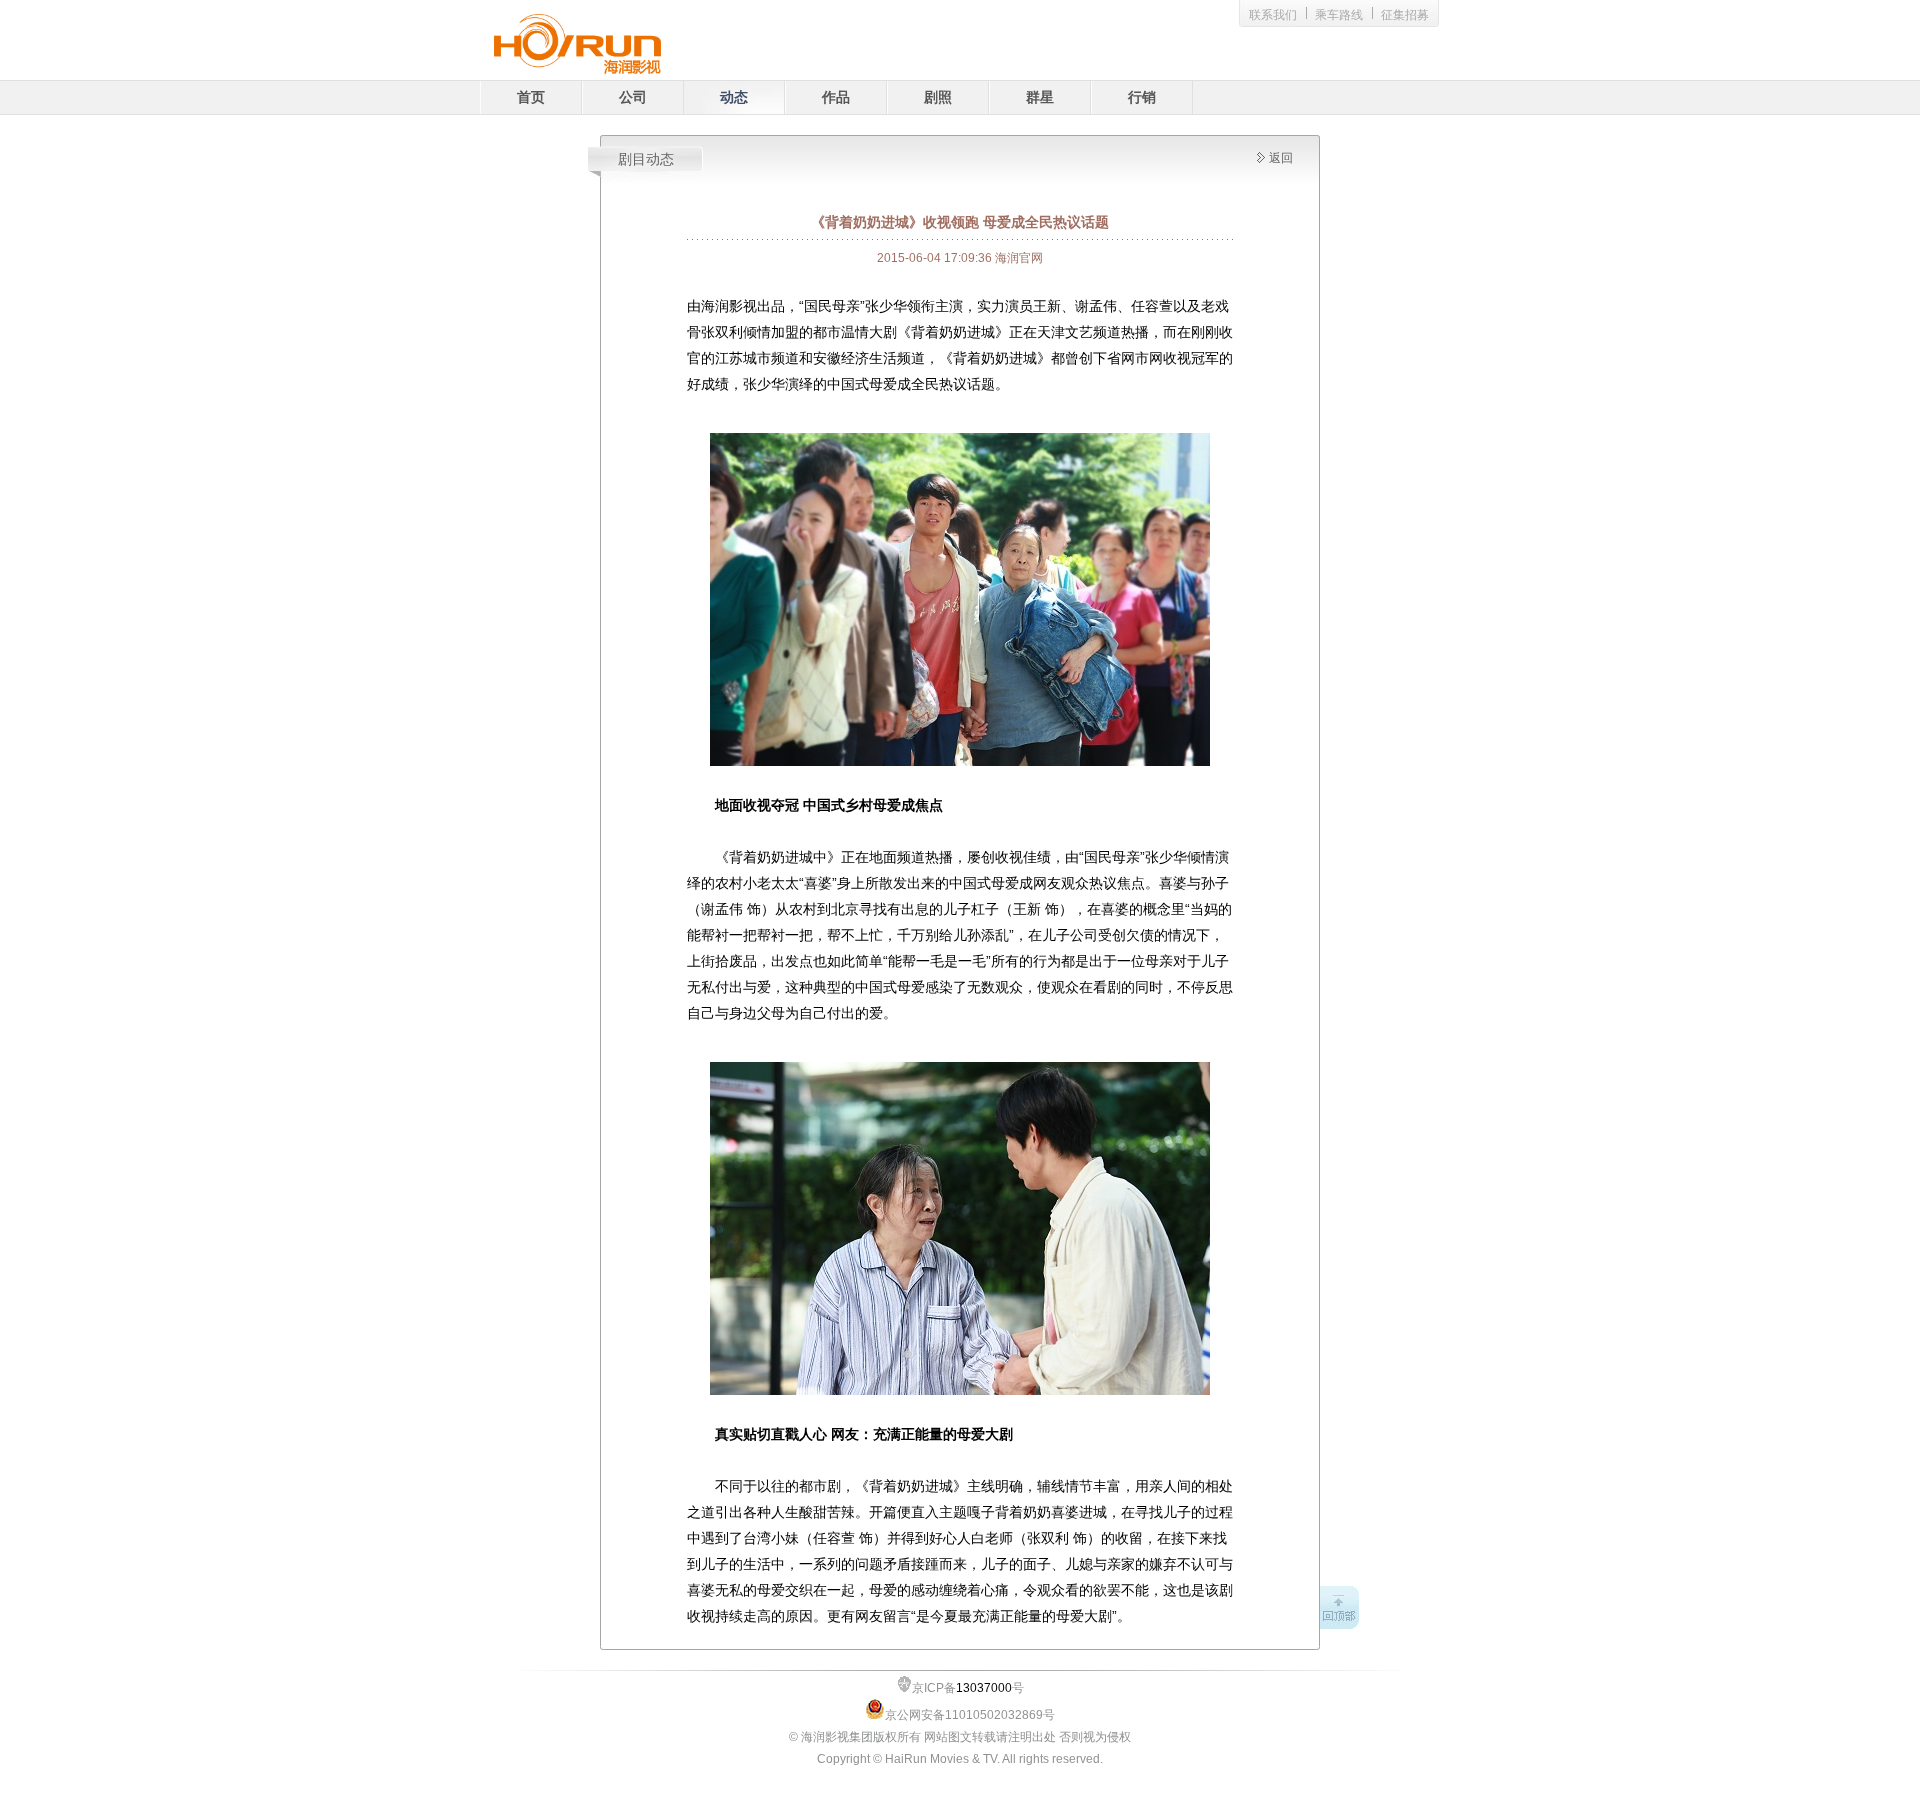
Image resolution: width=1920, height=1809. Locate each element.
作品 (836, 97)
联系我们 (1273, 15)
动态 (734, 97)
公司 (633, 97)
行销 (1142, 97)
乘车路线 (1339, 15)
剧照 (938, 97)
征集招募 (1405, 15)
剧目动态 (646, 159)
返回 (1281, 158)
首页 (531, 97)
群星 (1040, 97)
